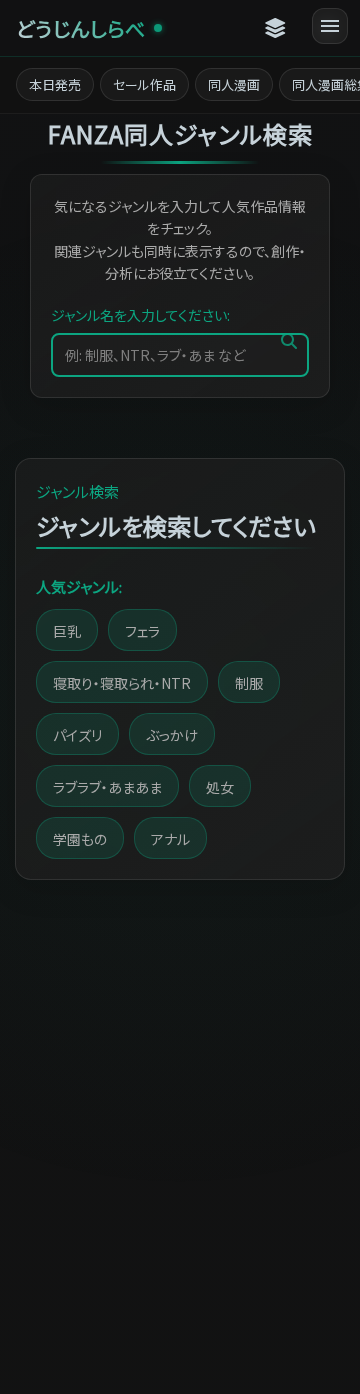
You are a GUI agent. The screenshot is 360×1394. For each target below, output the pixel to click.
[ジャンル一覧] (275, 28)
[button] (67, 630)
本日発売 (55, 84)
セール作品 (144, 84)
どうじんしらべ (81, 28)
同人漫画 (234, 84)
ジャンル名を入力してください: (140, 315)
